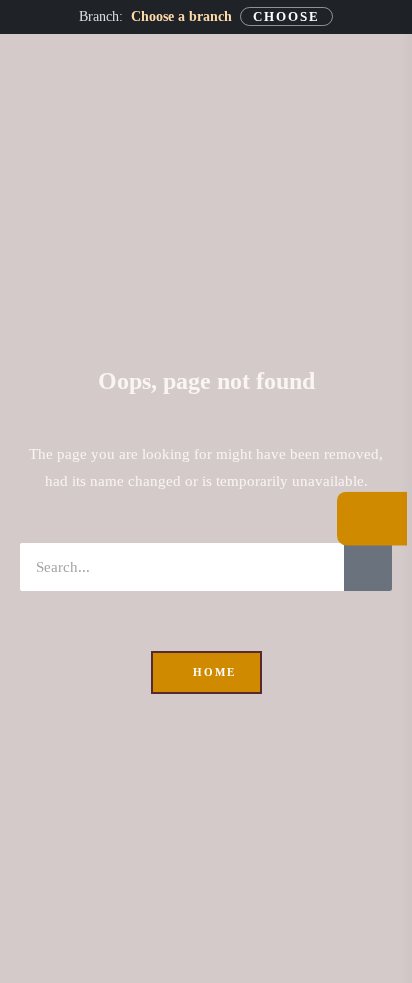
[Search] (368, 567)
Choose (286, 16)
